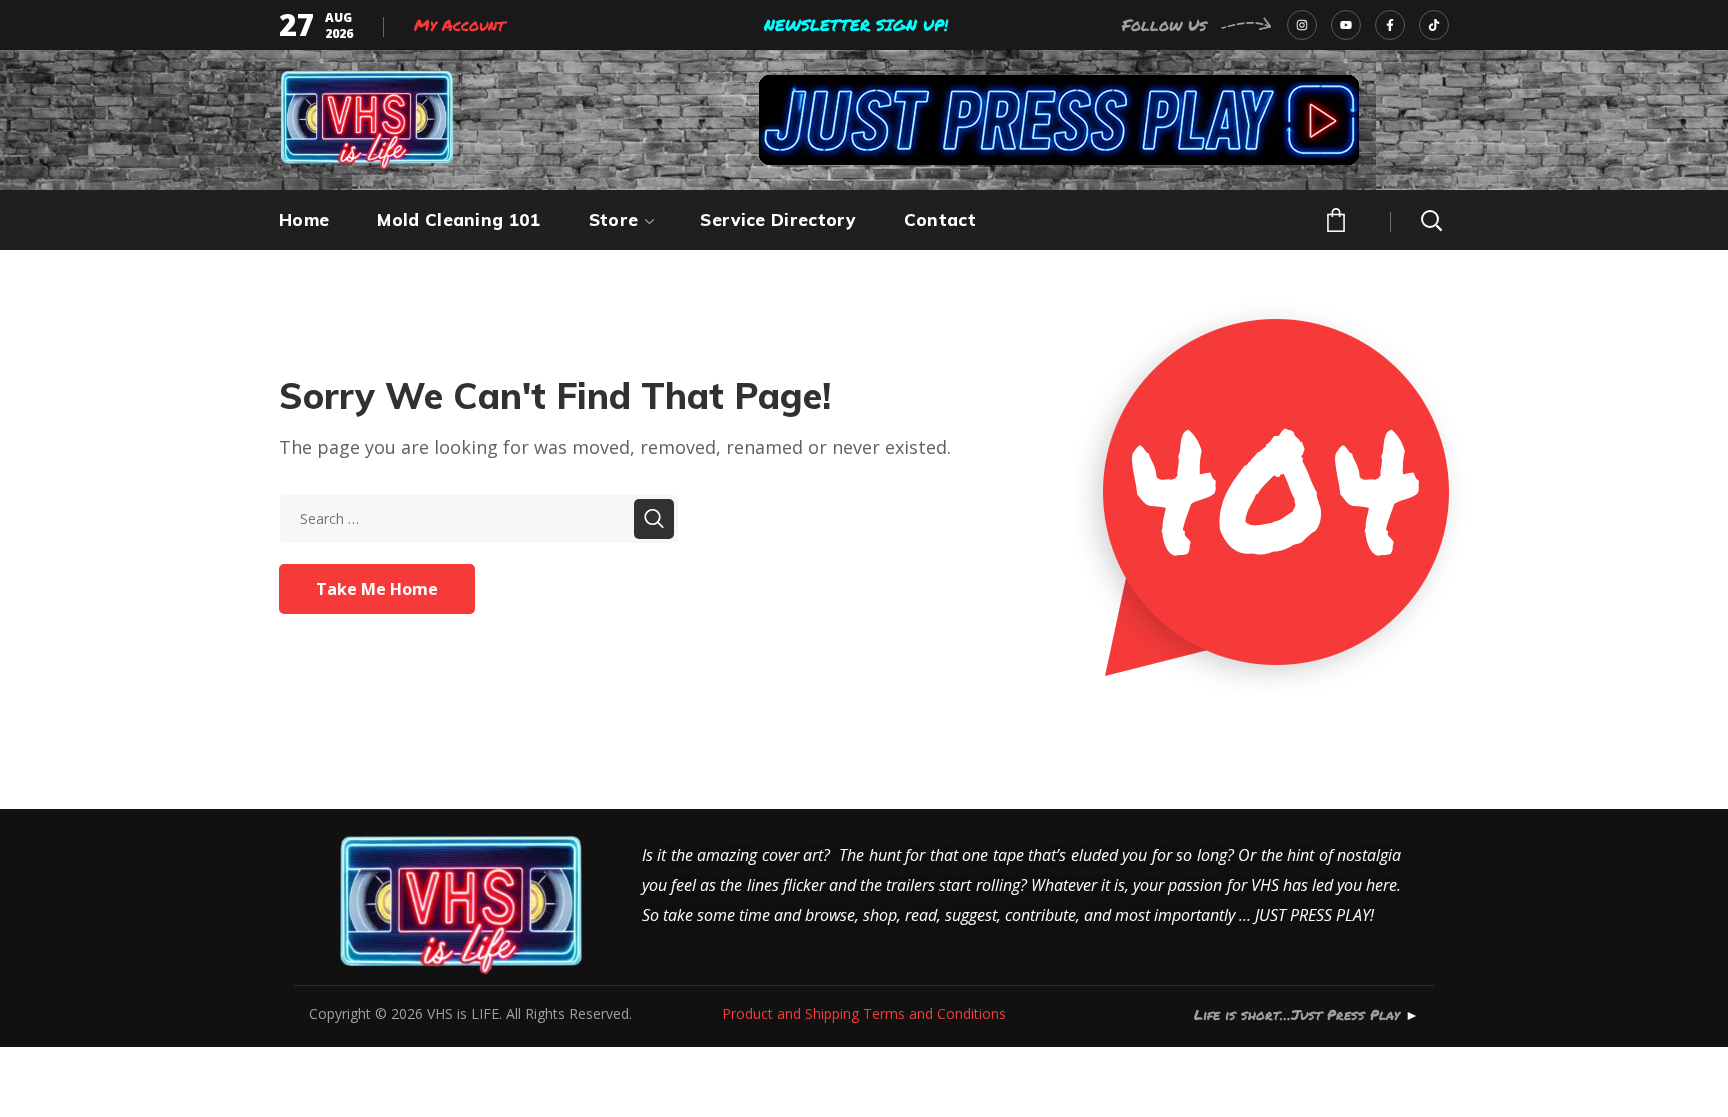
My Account (459, 24)
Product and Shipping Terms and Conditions (864, 1013)
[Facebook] (1390, 25)
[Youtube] (1346, 25)
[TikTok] (1434, 25)
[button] (1334, 218)
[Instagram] (1302, 25)
